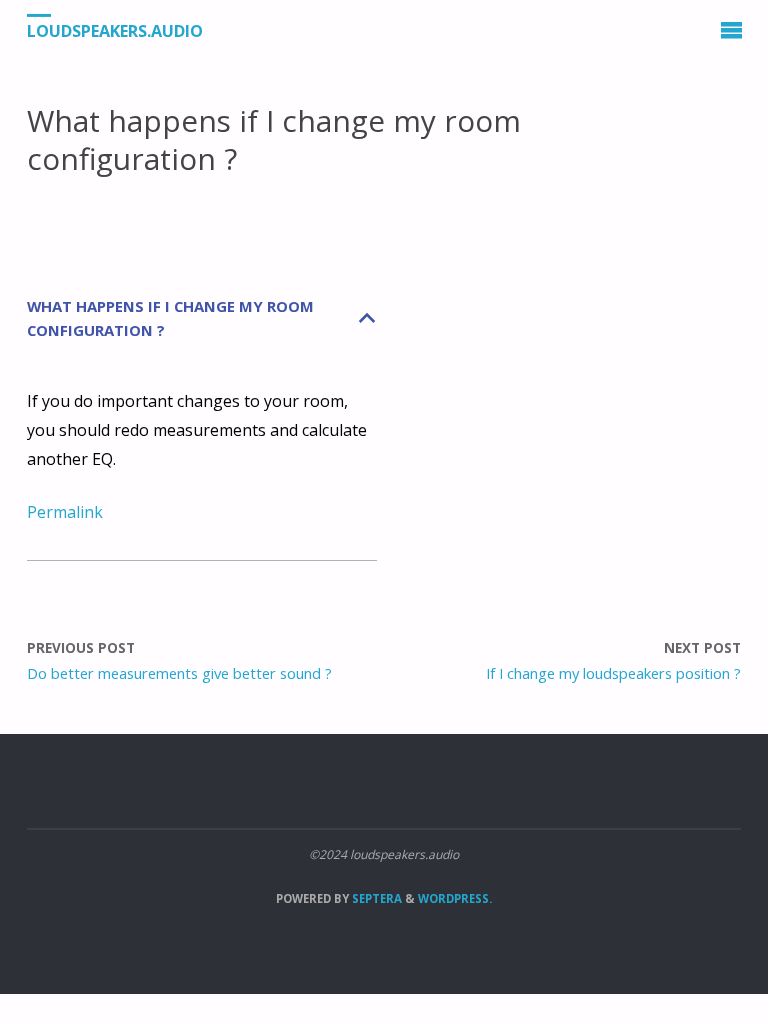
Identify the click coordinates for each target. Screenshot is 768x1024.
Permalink (65, 512)
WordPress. (455, 898)
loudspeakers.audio (115, 31)
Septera (375, 898)
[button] (202, 319)
